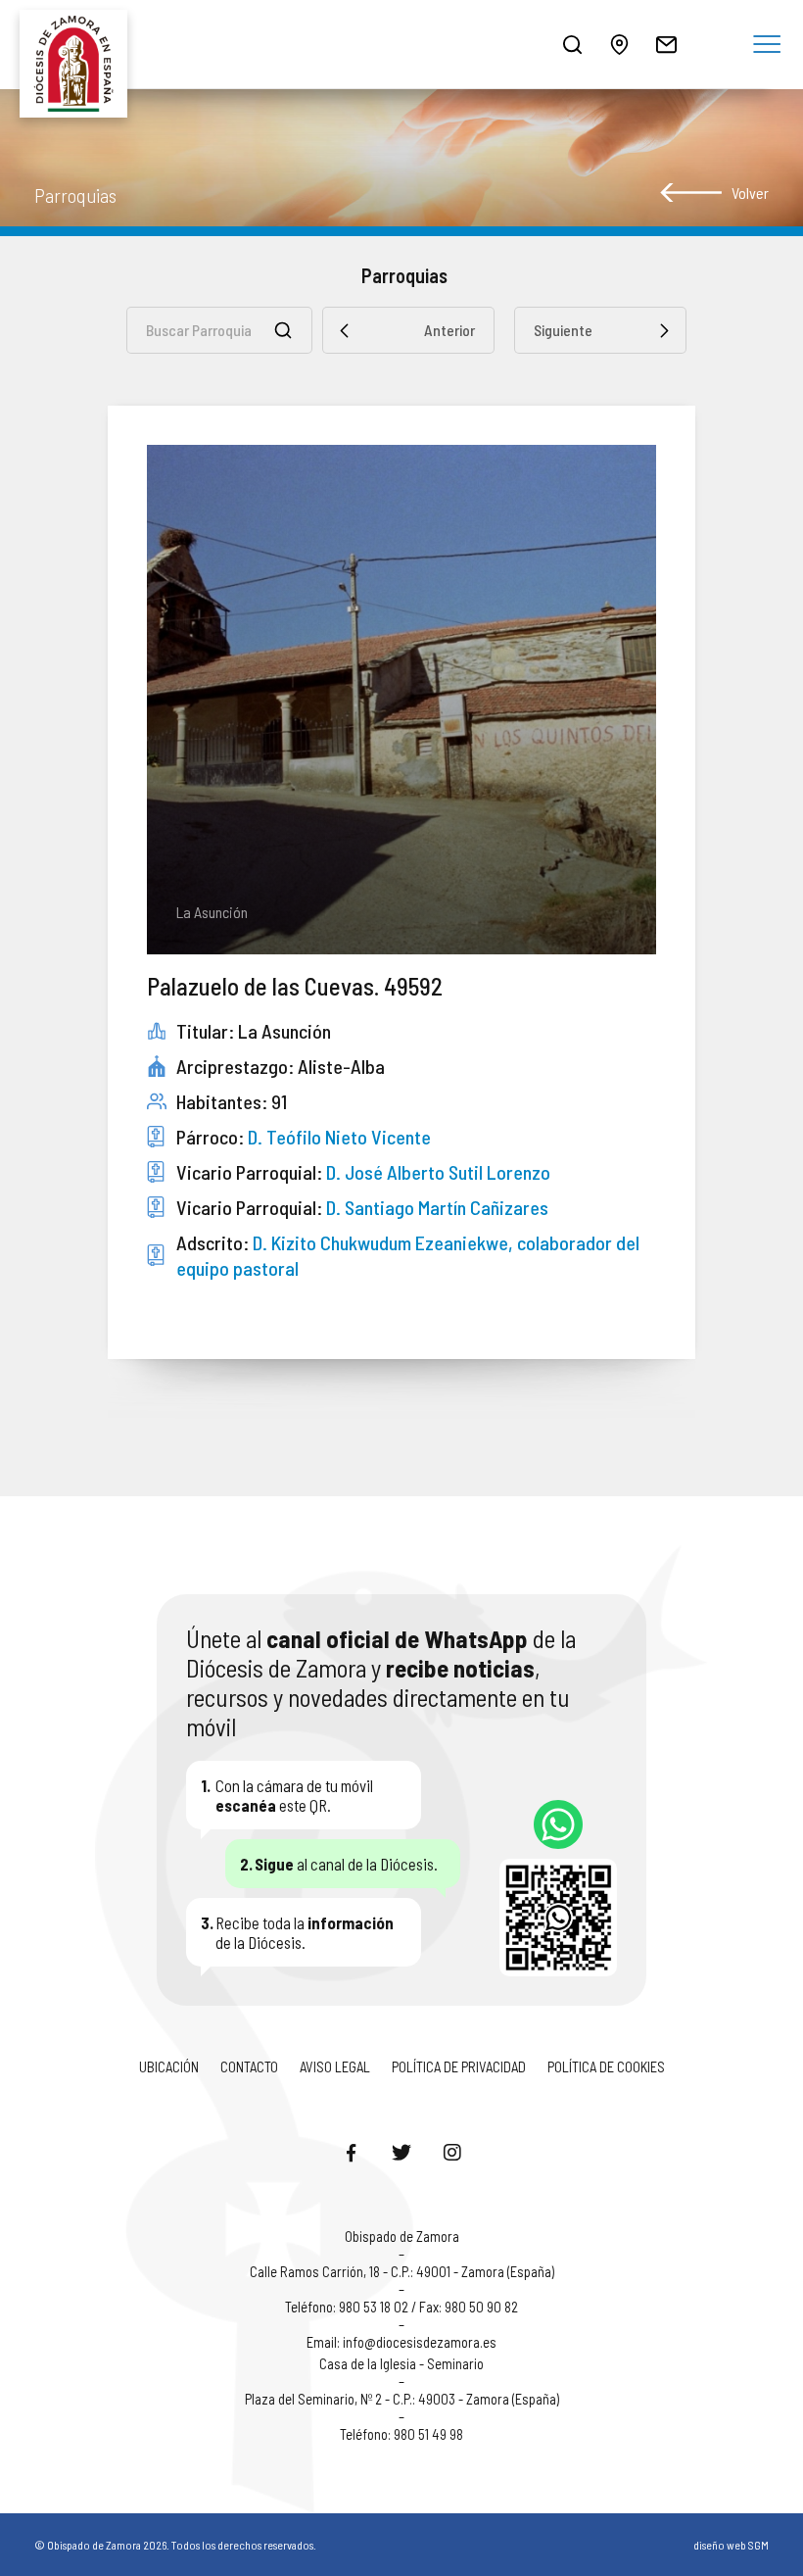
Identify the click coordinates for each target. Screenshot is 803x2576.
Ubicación (169, 2066)
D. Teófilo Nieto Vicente (339, 1137)
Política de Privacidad (459, 2066)
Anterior (449, 330)
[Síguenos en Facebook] (351, 2152)
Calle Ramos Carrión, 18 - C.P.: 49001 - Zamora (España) (402, 2271)
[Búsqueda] (572, 44)
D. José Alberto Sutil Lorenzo (438, 1172)
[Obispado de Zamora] (78, 44)
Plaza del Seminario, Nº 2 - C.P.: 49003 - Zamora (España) (402, 2399)
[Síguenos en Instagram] (452, 2152)
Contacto (249, 2066)
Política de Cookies (606, 2066)
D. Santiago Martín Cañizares (437, 1207)
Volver (750, 193)
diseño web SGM (731, 2545)
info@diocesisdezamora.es (420, 2342)
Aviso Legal (335, 2066)
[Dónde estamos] (619, 44)
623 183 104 (558, 1824)
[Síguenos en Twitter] (401, 2152)
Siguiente (563, 330)
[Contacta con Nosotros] (666, 44)
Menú (767, 45)
